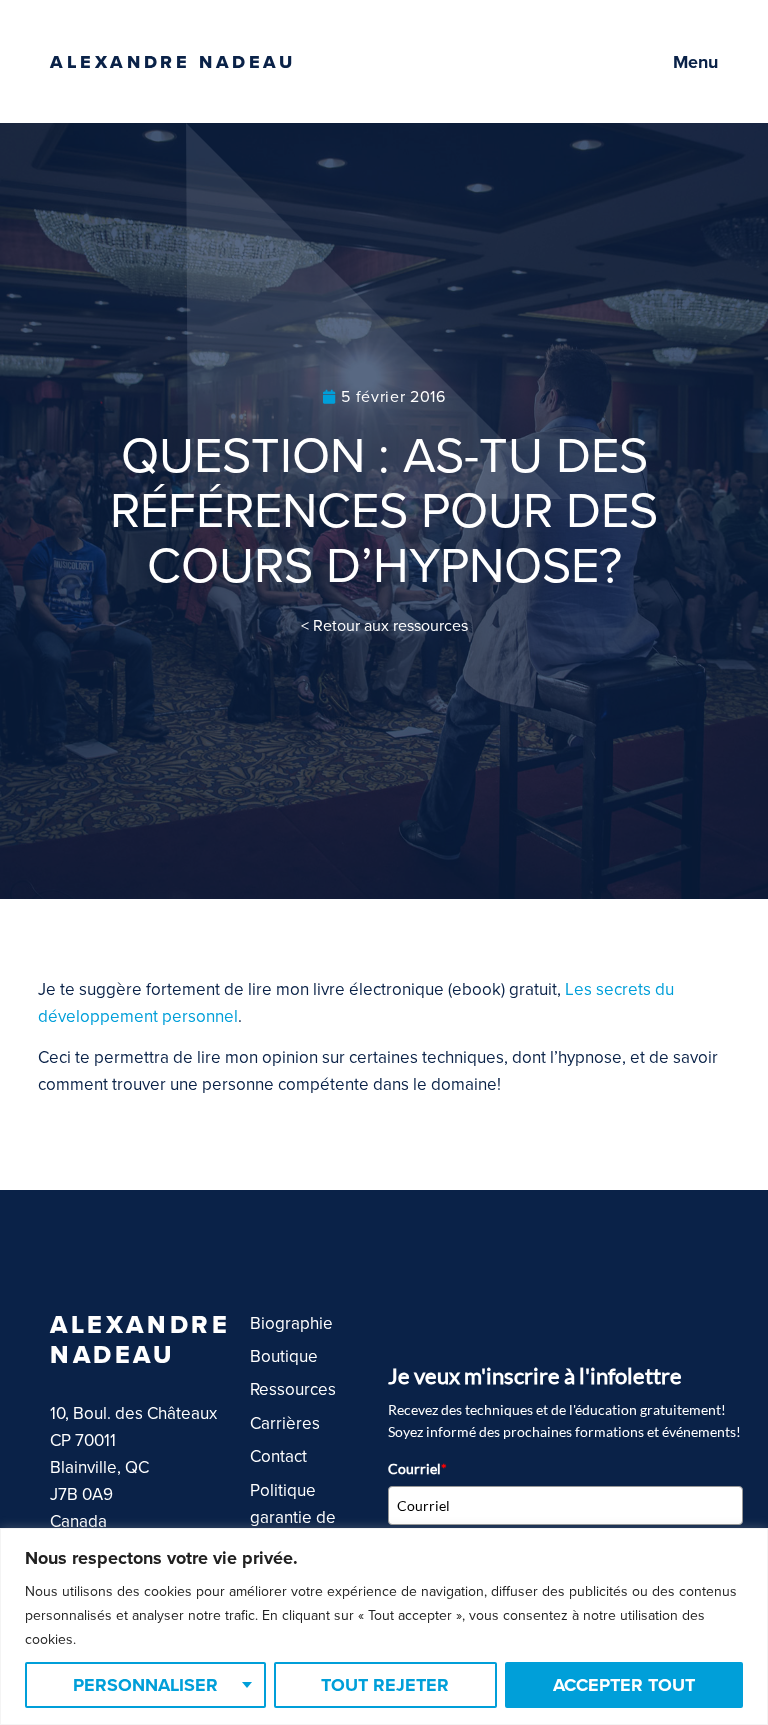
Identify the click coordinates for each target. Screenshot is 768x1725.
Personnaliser (145, 1685)
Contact (278, 1456)
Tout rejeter (385, 1685)
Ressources (293, 1389)
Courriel (417, 1468)
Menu (695, 62)
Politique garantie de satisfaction (293, 1517)
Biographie (291, 1323)
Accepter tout (624, 1685)
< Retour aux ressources (384, 626)
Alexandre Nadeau (173, 62)
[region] (384, 1626)
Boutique (284, 1356)
